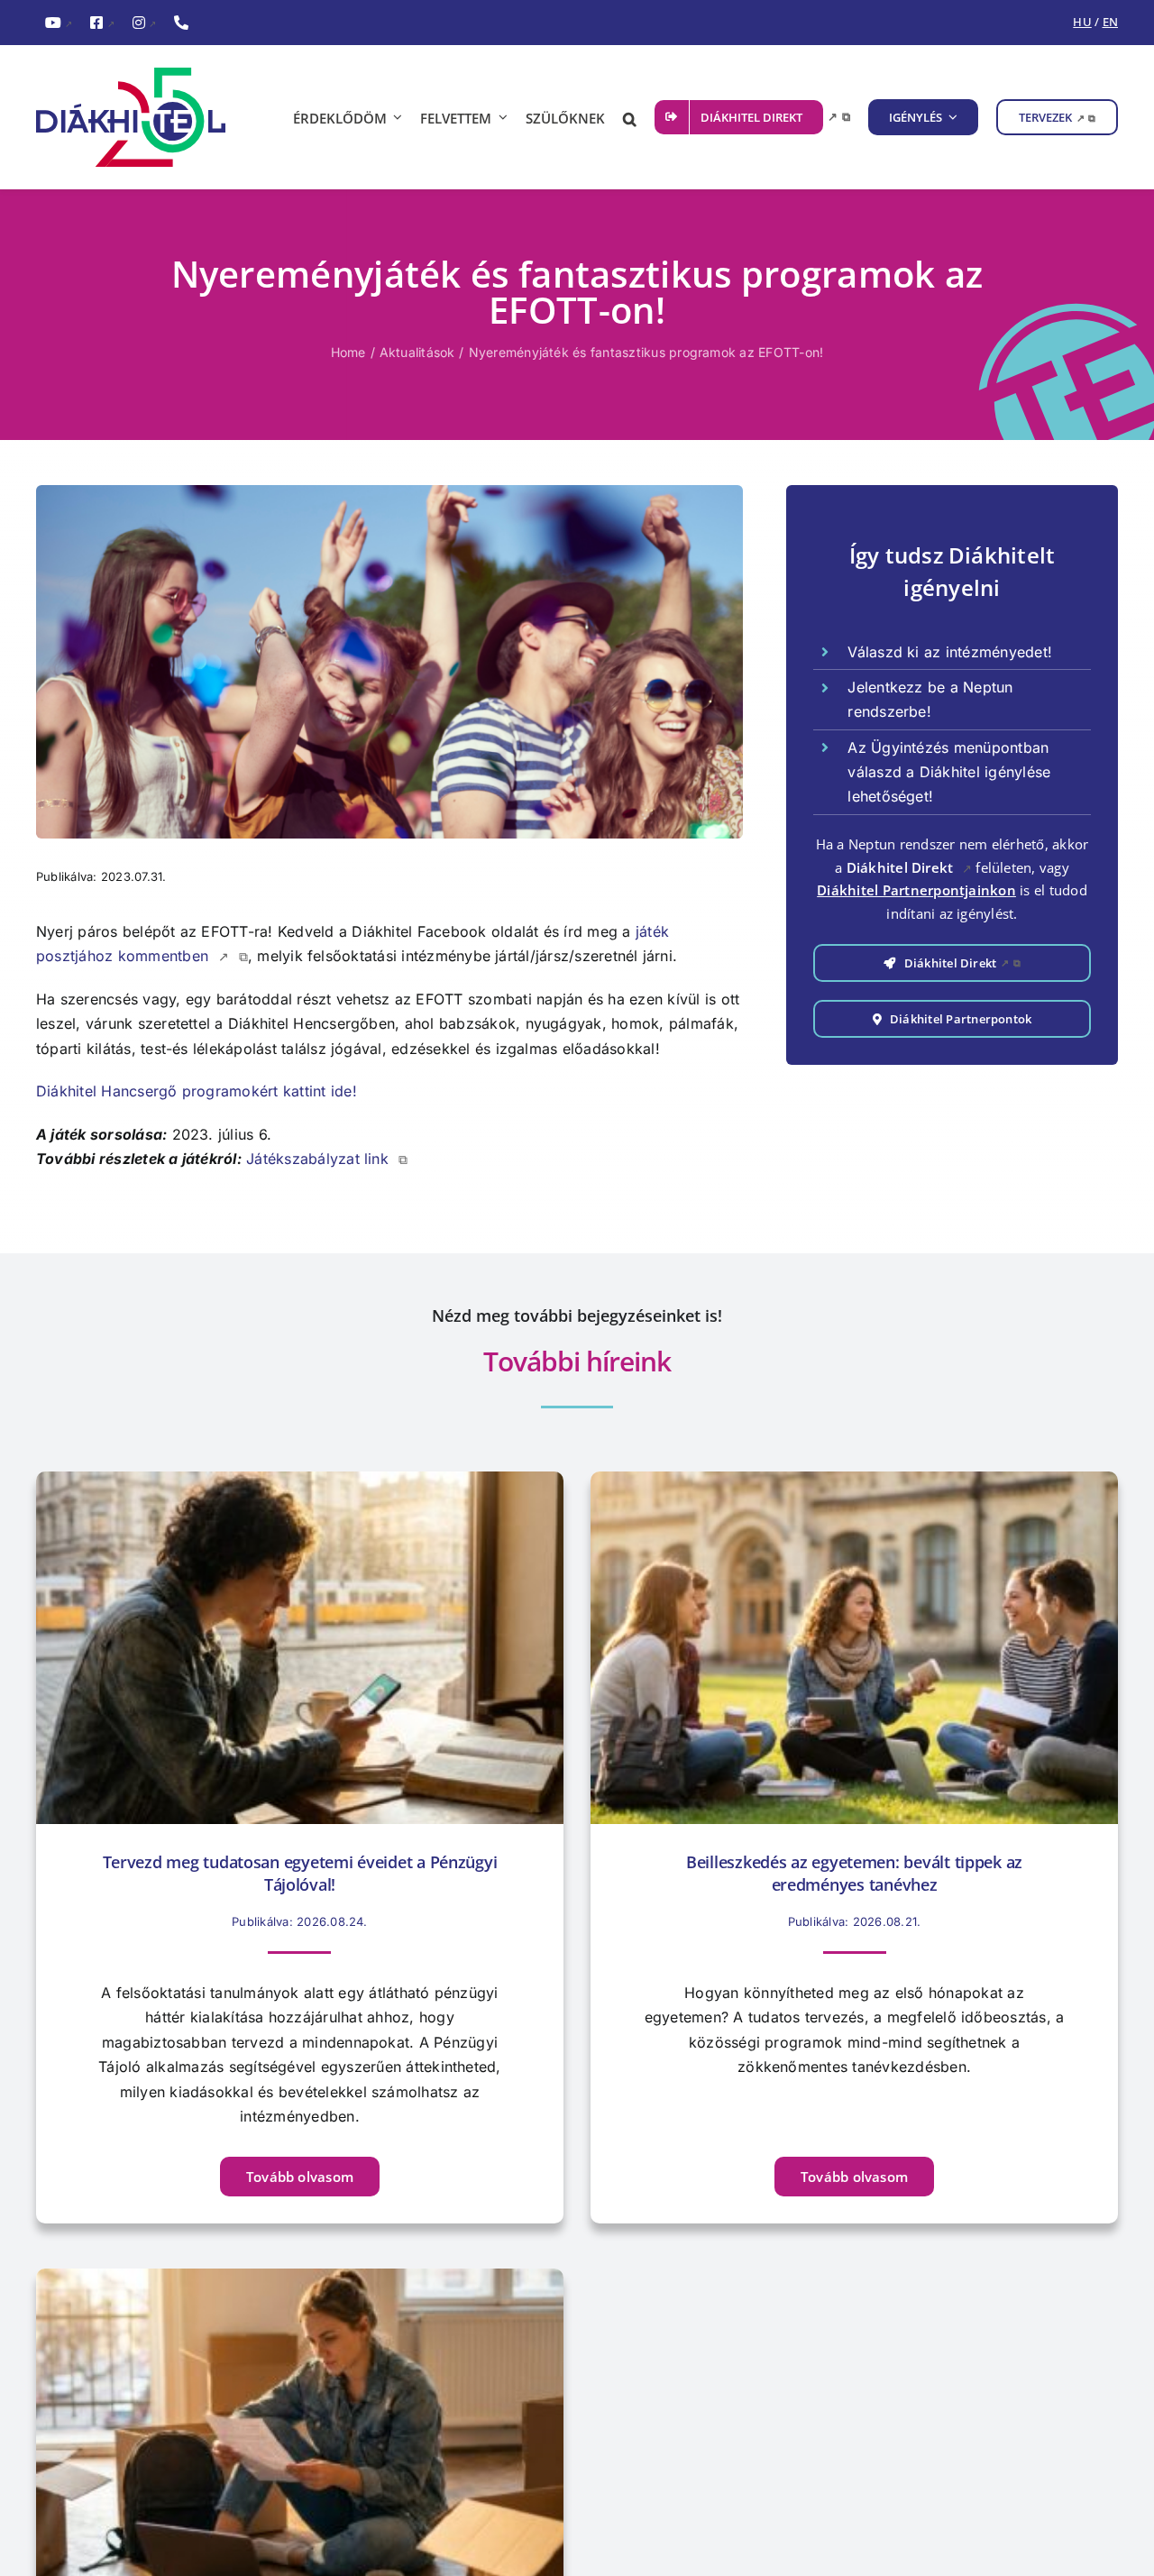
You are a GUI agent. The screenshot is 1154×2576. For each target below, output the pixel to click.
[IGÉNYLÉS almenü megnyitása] (950, 117)
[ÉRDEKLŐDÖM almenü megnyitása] (395, 117)
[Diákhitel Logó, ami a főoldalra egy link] (144, 117)
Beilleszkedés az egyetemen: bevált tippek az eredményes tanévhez (854, 1873)
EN (1110, 22)
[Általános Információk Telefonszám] (181, 23)
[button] (630, 117)
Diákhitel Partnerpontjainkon (916, 890)
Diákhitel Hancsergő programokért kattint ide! (197, 1091)
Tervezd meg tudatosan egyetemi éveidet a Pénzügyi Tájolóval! (300, 1873)
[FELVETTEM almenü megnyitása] (499, 117)
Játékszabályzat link (327, 1159)
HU (1082, 22)
